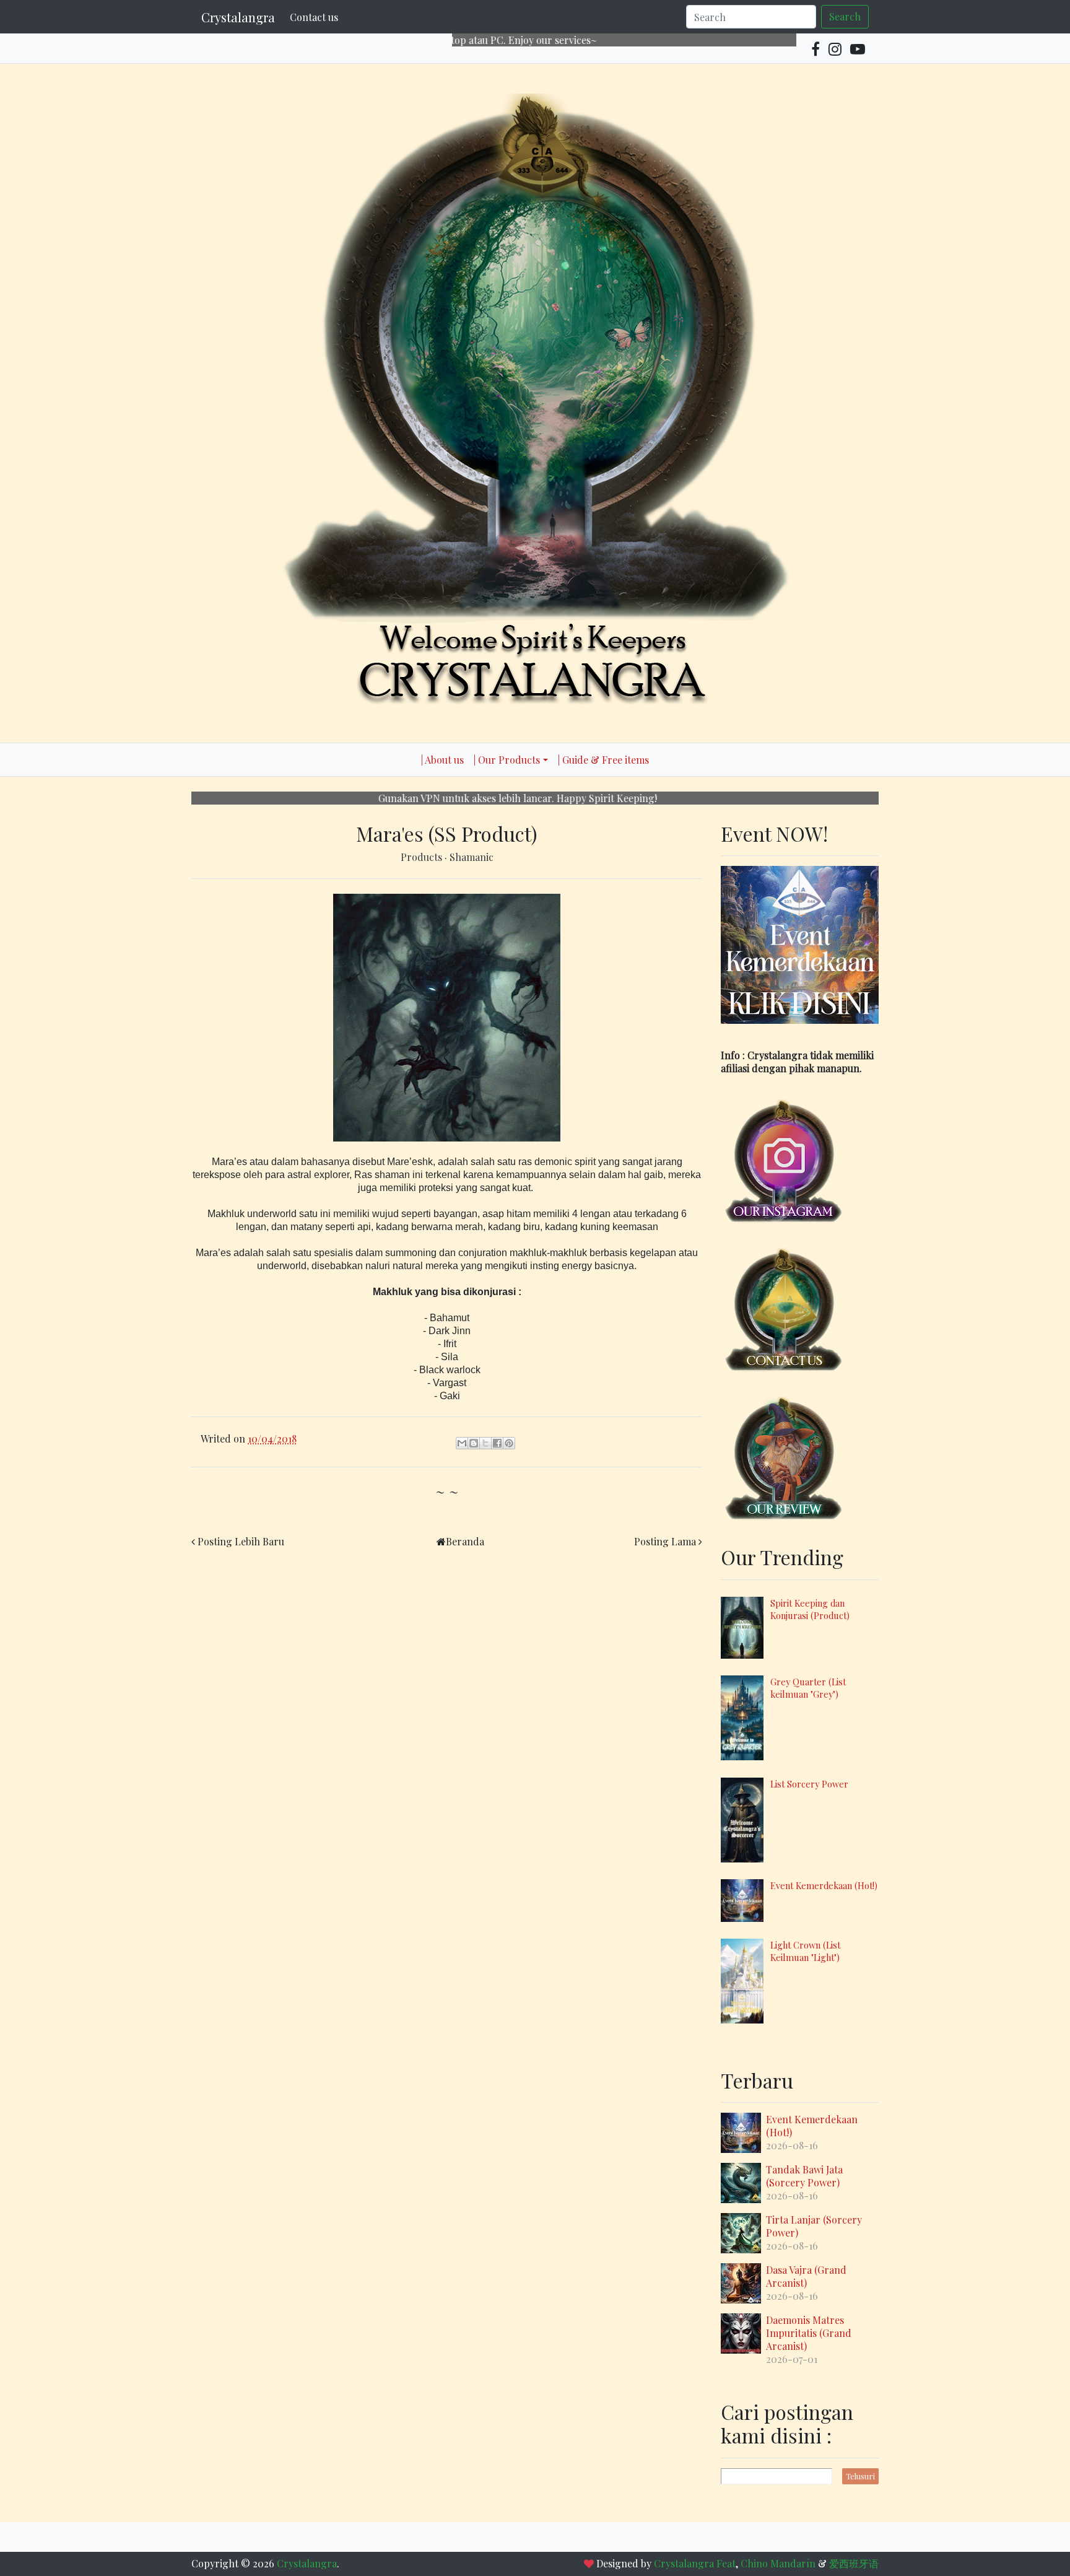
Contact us (314, 17)
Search (845, 16)
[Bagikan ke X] (485, 1443)
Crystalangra (238, 17)
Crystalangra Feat (695, 2563)
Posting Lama (665, 1541)
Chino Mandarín (778, 2563)
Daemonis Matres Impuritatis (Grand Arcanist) (809, 2333)
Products (423, 857)
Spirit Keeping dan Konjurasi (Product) (810, 1609)
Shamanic (472, 857)
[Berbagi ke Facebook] (497, 1443)
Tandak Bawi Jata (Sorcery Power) (804, 2176)
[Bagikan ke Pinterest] (509, 1443)
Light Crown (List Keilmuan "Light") (805, 1951)
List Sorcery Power (809, 1784)
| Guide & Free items (603, 760)
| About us (442, 760)
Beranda (465, 1541)
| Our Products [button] (507, 760)
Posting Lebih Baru (241, 1541)
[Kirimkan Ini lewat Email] (462, 1443)
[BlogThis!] (474, 1443)
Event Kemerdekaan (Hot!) (824, 1885)
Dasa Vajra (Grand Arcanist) (806, 2276)
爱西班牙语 (854, 2563)
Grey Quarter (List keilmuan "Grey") (808, 1688)
